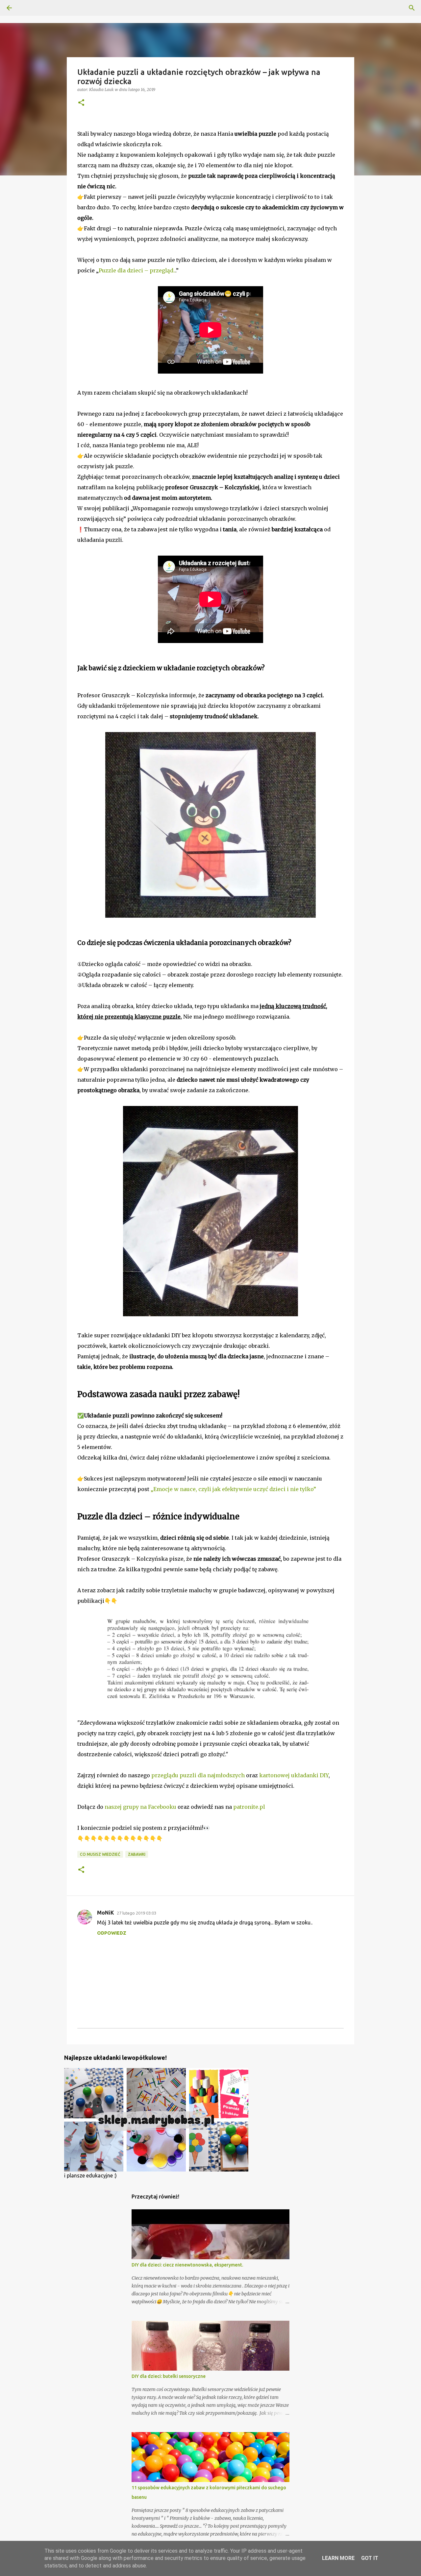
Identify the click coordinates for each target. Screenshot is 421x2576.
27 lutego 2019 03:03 (136, 1913)
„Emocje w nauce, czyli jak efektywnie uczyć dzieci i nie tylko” (233, 1489)
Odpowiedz (112, 1933)
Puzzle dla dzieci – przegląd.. (137, 270)
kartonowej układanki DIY (294, 1775)
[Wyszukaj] (412, 8)
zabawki (137, 1854)
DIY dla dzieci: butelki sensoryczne (169, 2376)
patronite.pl (250, 1807)
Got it (370, 2558)
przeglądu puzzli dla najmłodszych (198, 1775)
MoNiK (106, 1913)
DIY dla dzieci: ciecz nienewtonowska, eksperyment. (187, 2265)
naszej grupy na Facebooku (140, 1807)
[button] (81, 103)
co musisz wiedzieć (100, 1854)
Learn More (338, 2558)
